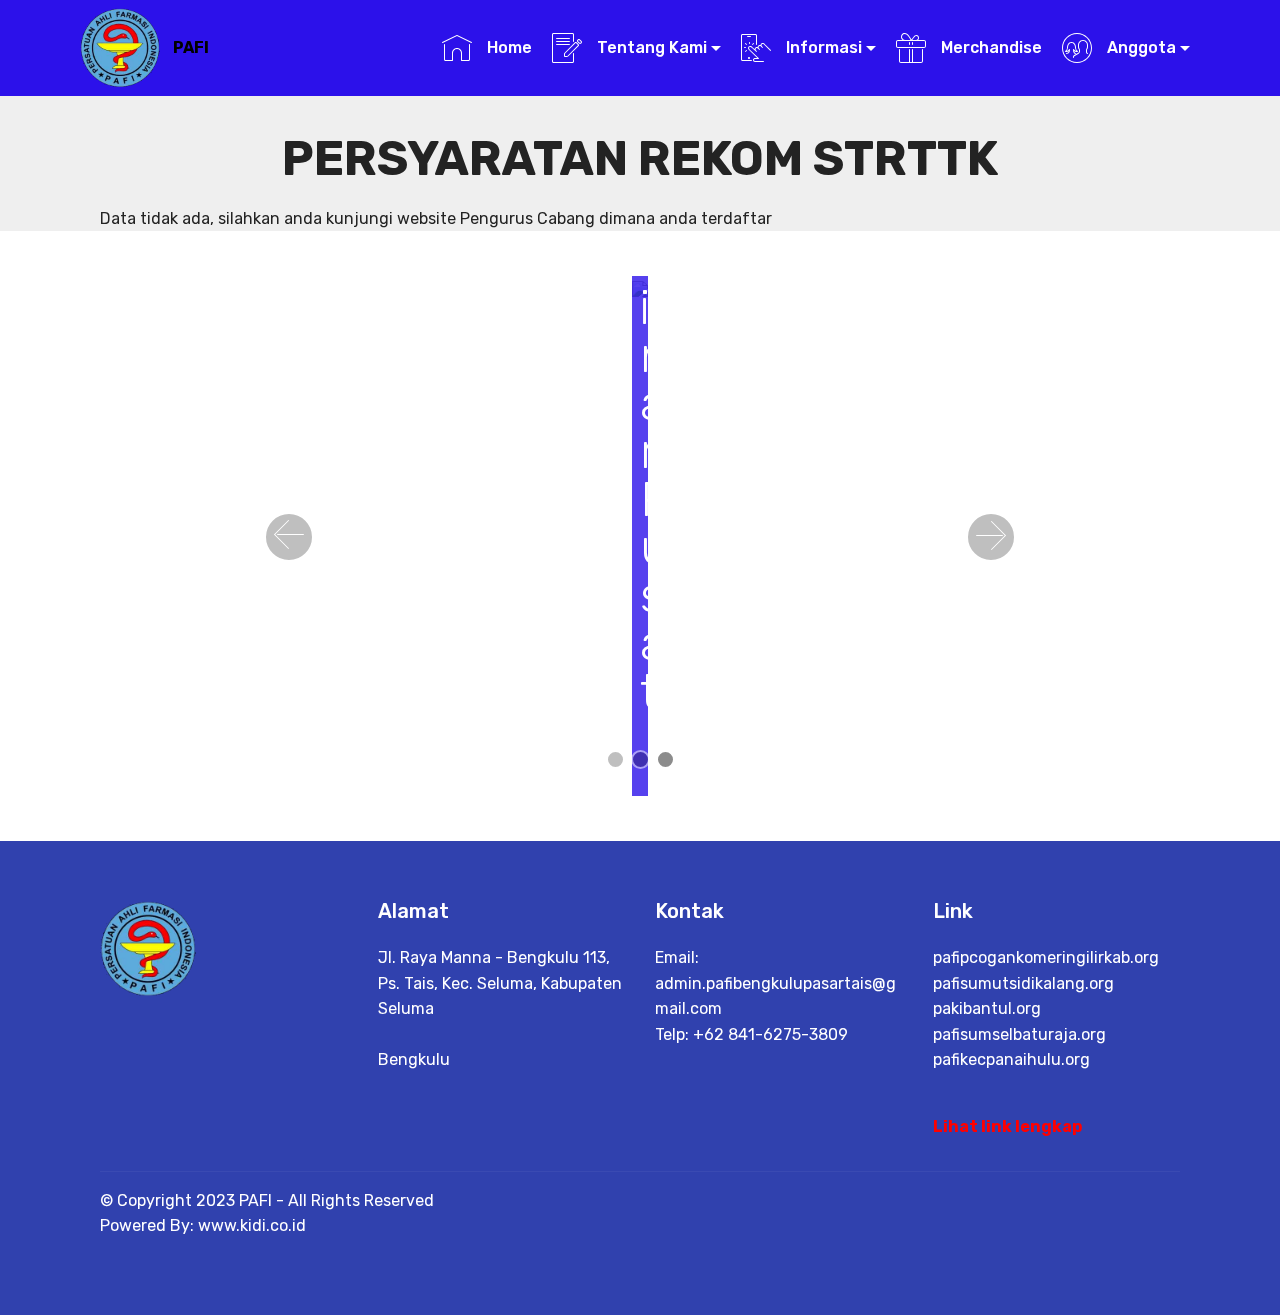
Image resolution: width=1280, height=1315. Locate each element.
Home (507, 47)
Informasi (822, 47)
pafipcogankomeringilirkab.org (1046, 957)
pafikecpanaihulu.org (1011, 1059)
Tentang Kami (650, 47)
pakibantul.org (987, 1008)
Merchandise (989, 47)
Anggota (1139, 47)
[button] (289, 537)
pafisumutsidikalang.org (1023, 983)
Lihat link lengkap (1007, 1126)
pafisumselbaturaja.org (1019, 1034)
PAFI (191, 47)
